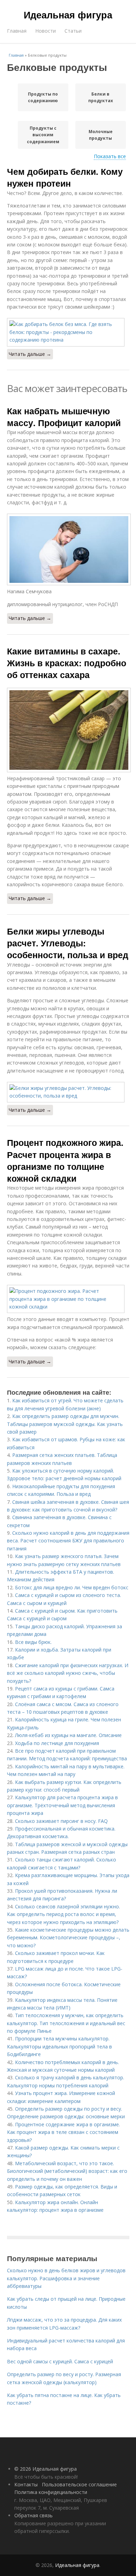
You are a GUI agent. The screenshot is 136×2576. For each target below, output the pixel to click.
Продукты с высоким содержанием (43, 135)
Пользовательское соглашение (79, 2484)
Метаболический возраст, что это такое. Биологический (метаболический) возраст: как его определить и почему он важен (67, 2171)
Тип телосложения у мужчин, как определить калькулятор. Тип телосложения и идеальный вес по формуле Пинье (66, 2023)
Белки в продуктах (101, 97)
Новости (46, 31)
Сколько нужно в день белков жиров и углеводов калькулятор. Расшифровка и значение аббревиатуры (66, 2278)
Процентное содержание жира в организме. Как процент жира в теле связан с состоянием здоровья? (63, 2132)
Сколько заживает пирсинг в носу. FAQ (61, 1821)
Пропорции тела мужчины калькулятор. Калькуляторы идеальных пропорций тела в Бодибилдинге (59, 2046)
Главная (17, 31)
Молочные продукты (101, 135)
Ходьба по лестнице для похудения (57, 1743)
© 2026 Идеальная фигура (46, 2469)
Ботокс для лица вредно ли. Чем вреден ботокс (72, 1587)
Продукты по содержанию (43, 97)
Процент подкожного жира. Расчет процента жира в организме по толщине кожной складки (65, 1160)
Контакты (26, 2484)
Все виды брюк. (33, 1642)
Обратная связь (33, 2515)
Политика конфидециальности (51, 2492)
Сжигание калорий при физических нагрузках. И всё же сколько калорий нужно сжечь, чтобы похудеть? (68, 1673)
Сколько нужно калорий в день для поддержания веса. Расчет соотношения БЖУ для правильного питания (68, 1541)
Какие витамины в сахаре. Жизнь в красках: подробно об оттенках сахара (67, 663)
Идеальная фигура (68, 15)
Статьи (73, 31)
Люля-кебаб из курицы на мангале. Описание (68, 1735)
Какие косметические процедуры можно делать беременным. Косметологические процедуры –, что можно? (68, 1938)
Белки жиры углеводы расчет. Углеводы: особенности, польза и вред (68, 943)
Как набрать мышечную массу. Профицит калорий (64, 417)
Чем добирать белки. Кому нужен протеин (65, 177)
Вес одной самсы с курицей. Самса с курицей (60, 2361)
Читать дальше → (30, 354)
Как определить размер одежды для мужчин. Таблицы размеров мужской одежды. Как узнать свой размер (65, 1424)
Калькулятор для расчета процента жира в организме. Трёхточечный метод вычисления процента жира (62, 1805)
